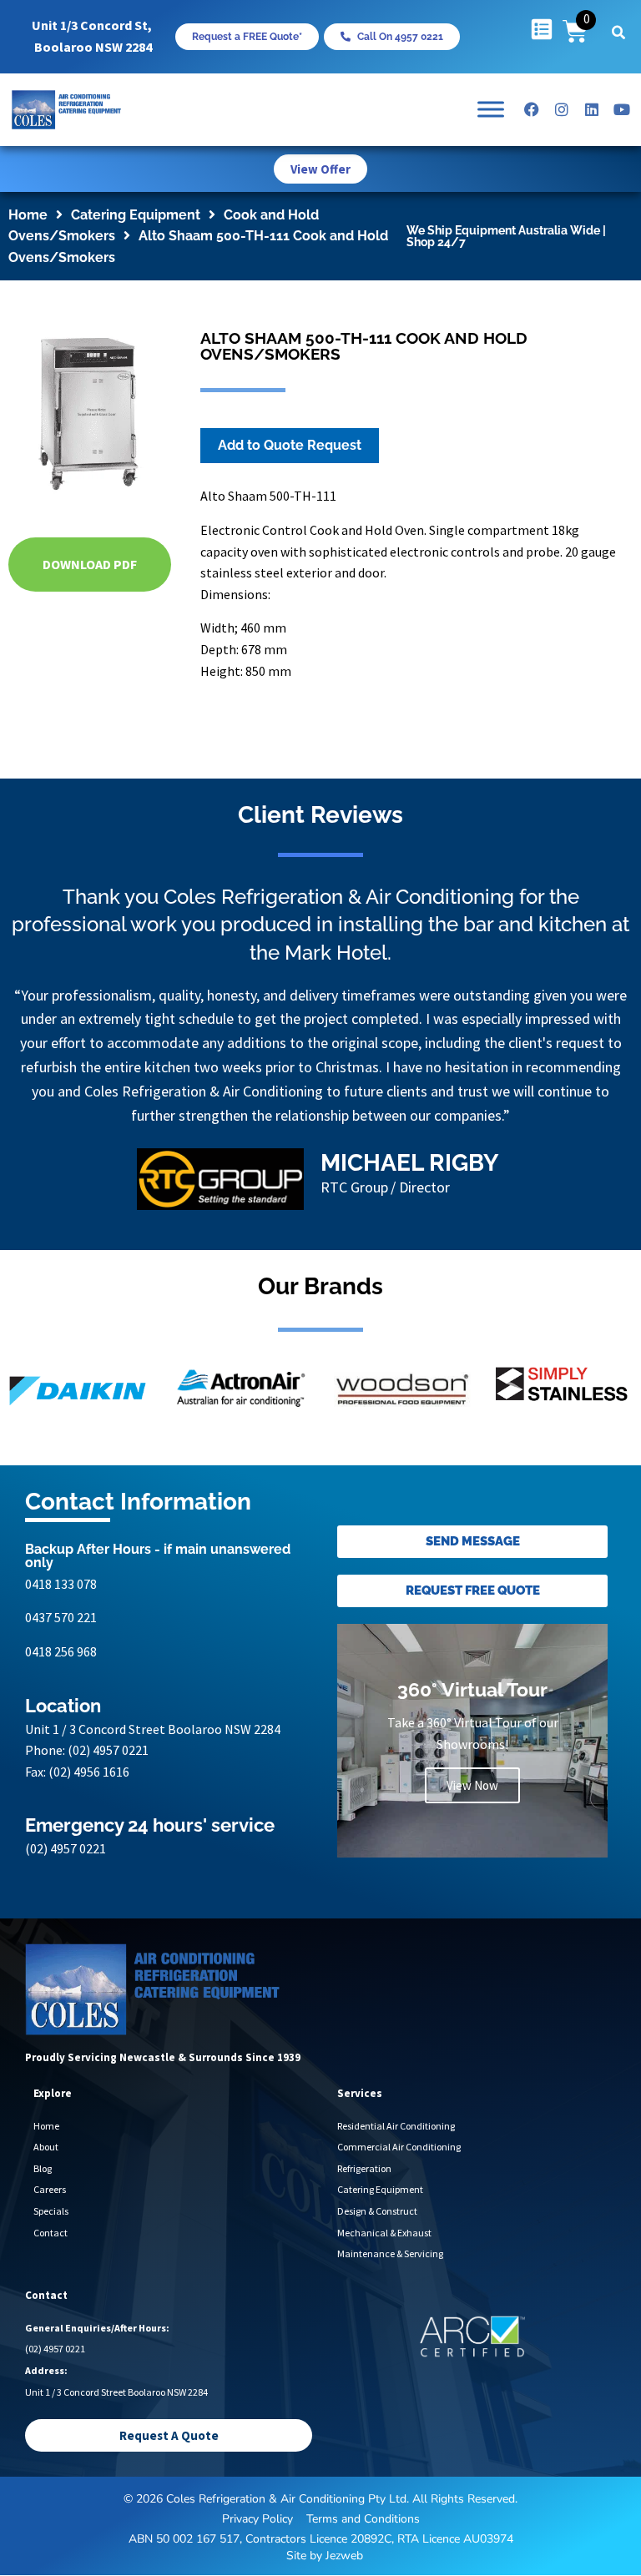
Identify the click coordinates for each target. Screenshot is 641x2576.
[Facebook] (532, 109)
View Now (472, 1785)
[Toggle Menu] (491, 110)
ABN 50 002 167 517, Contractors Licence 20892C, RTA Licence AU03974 (321, 2539)
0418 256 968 (61, 1651)
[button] (618, 33)
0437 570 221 (61, 1617)
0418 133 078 (61, 1584)
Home (28, 215)
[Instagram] (562, 109)
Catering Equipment (136, 215)
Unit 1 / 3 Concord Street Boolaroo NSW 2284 (153, 1729)
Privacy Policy (257, 2519)
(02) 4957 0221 (108, 1750)
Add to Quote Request (290, 445)
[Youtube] (622, 109)
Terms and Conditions (363, 2519)
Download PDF (90, 564)
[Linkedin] (592, 109)
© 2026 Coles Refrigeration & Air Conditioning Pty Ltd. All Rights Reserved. (320, 2499)
